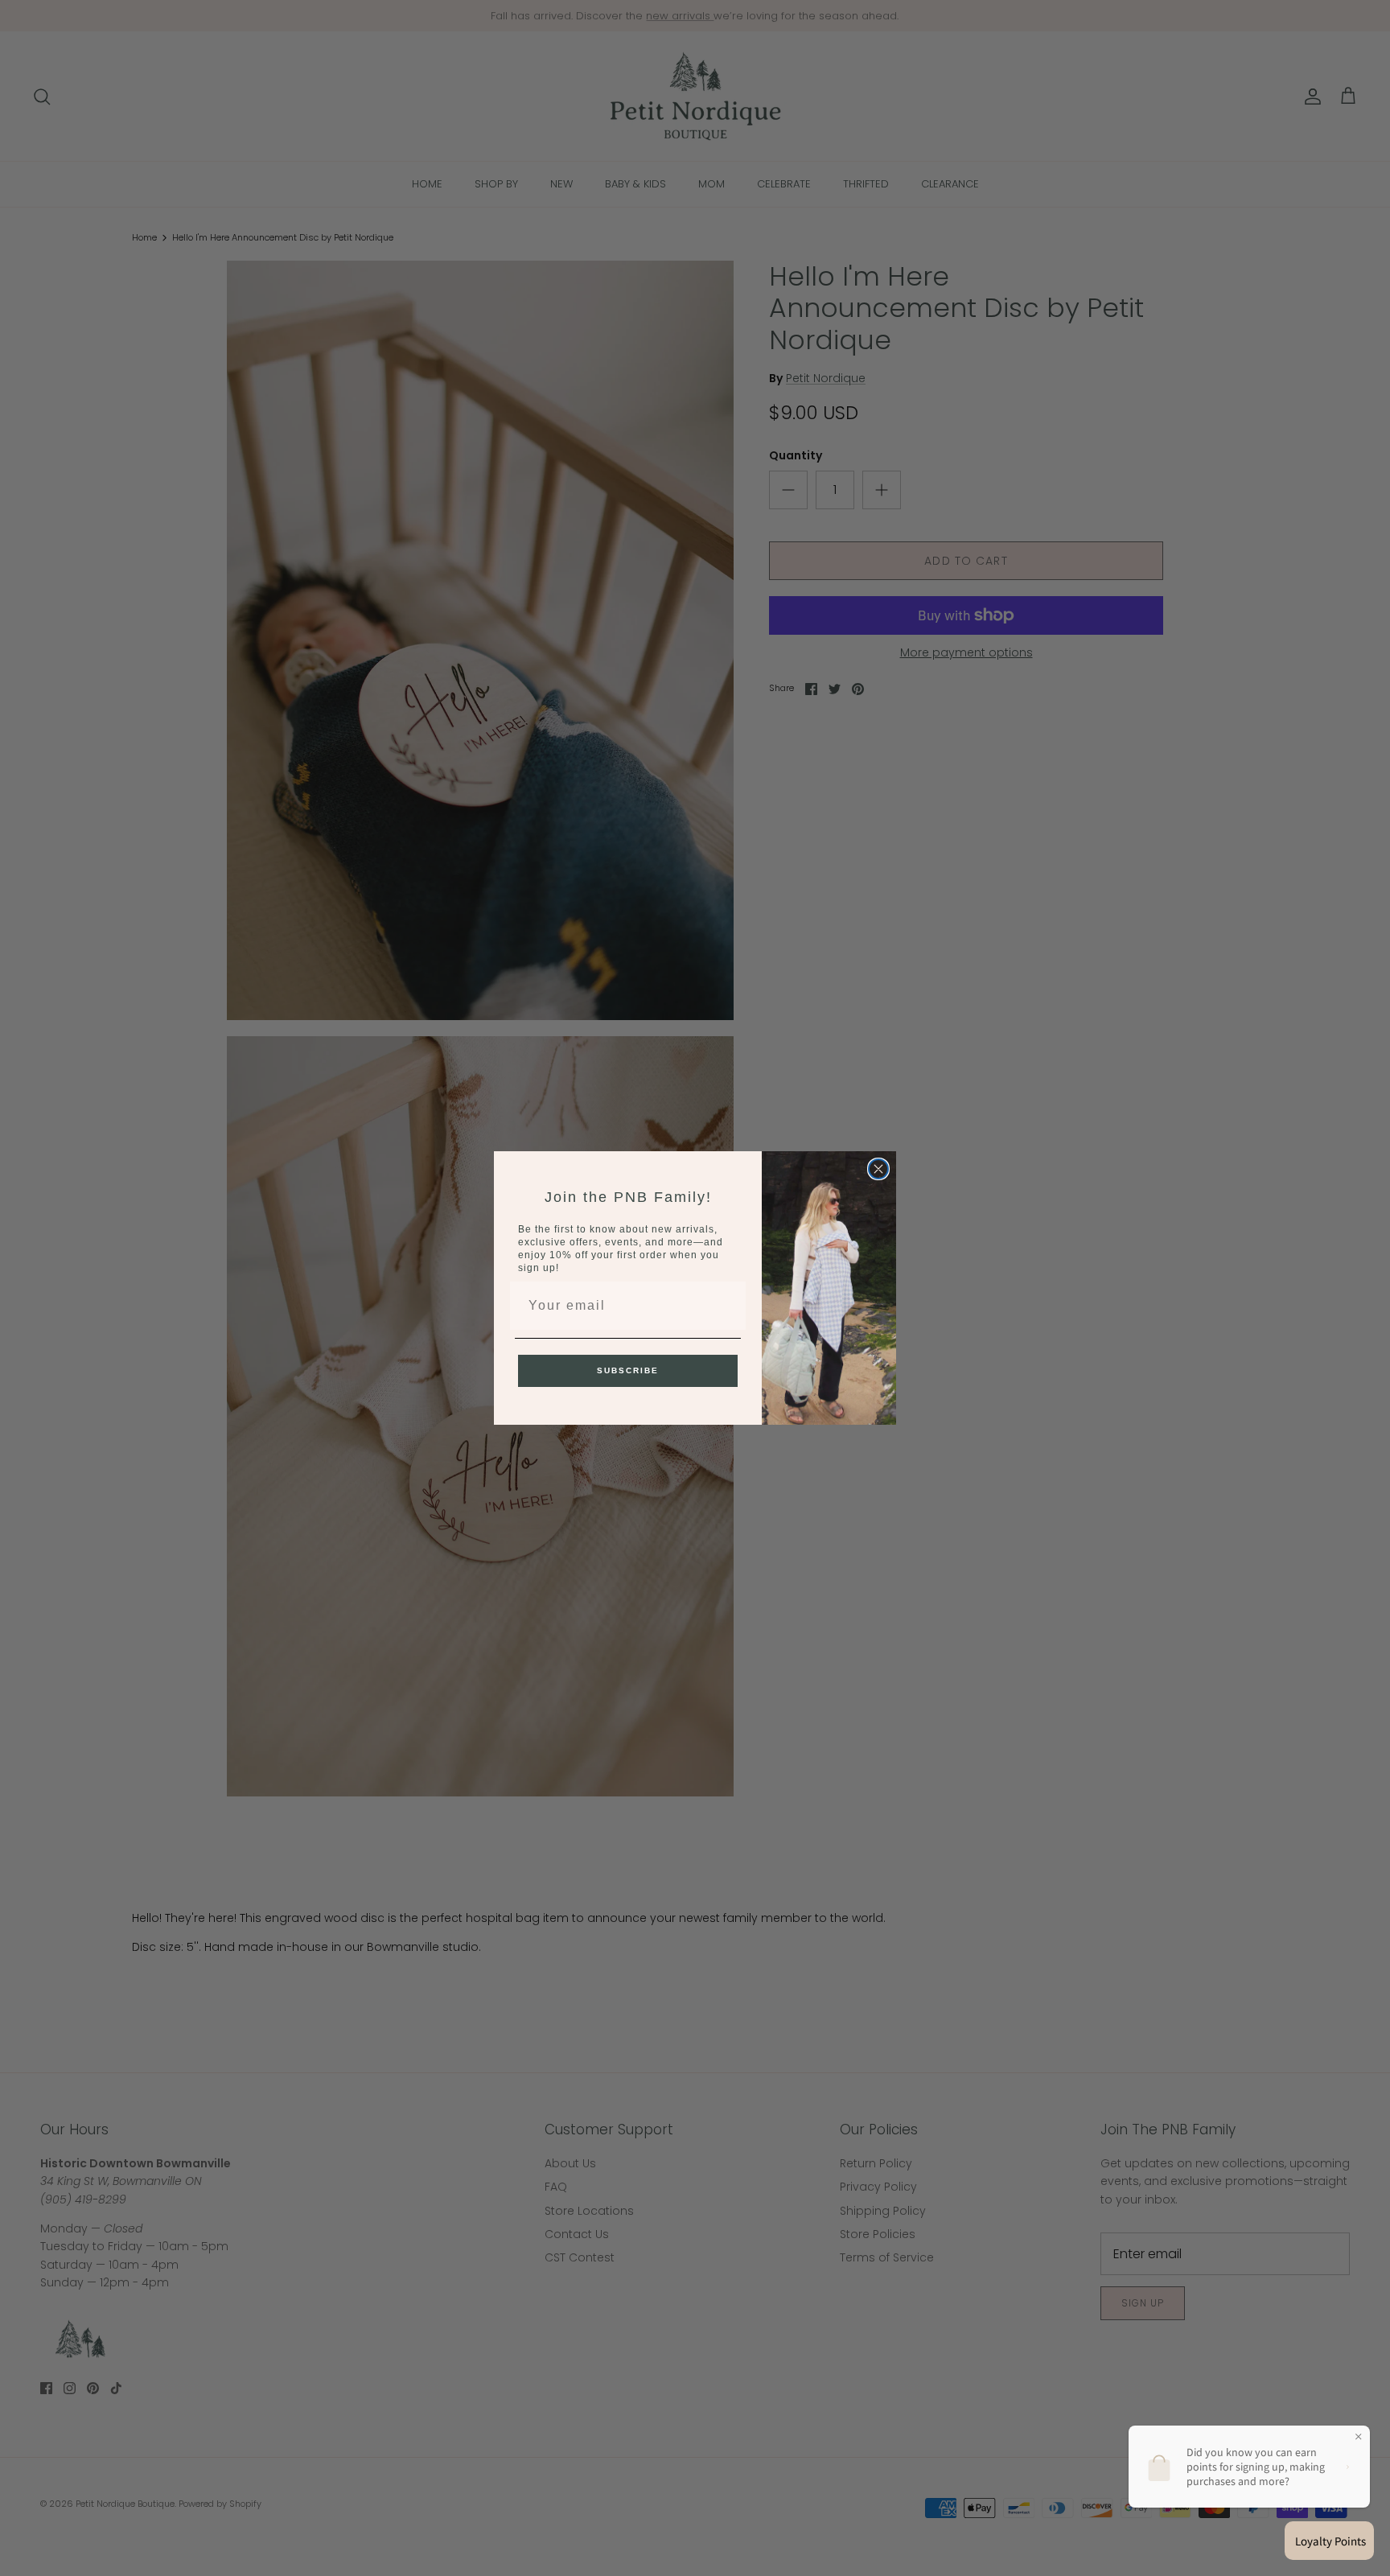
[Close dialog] (878, 1169)
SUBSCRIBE (628, 1370)
